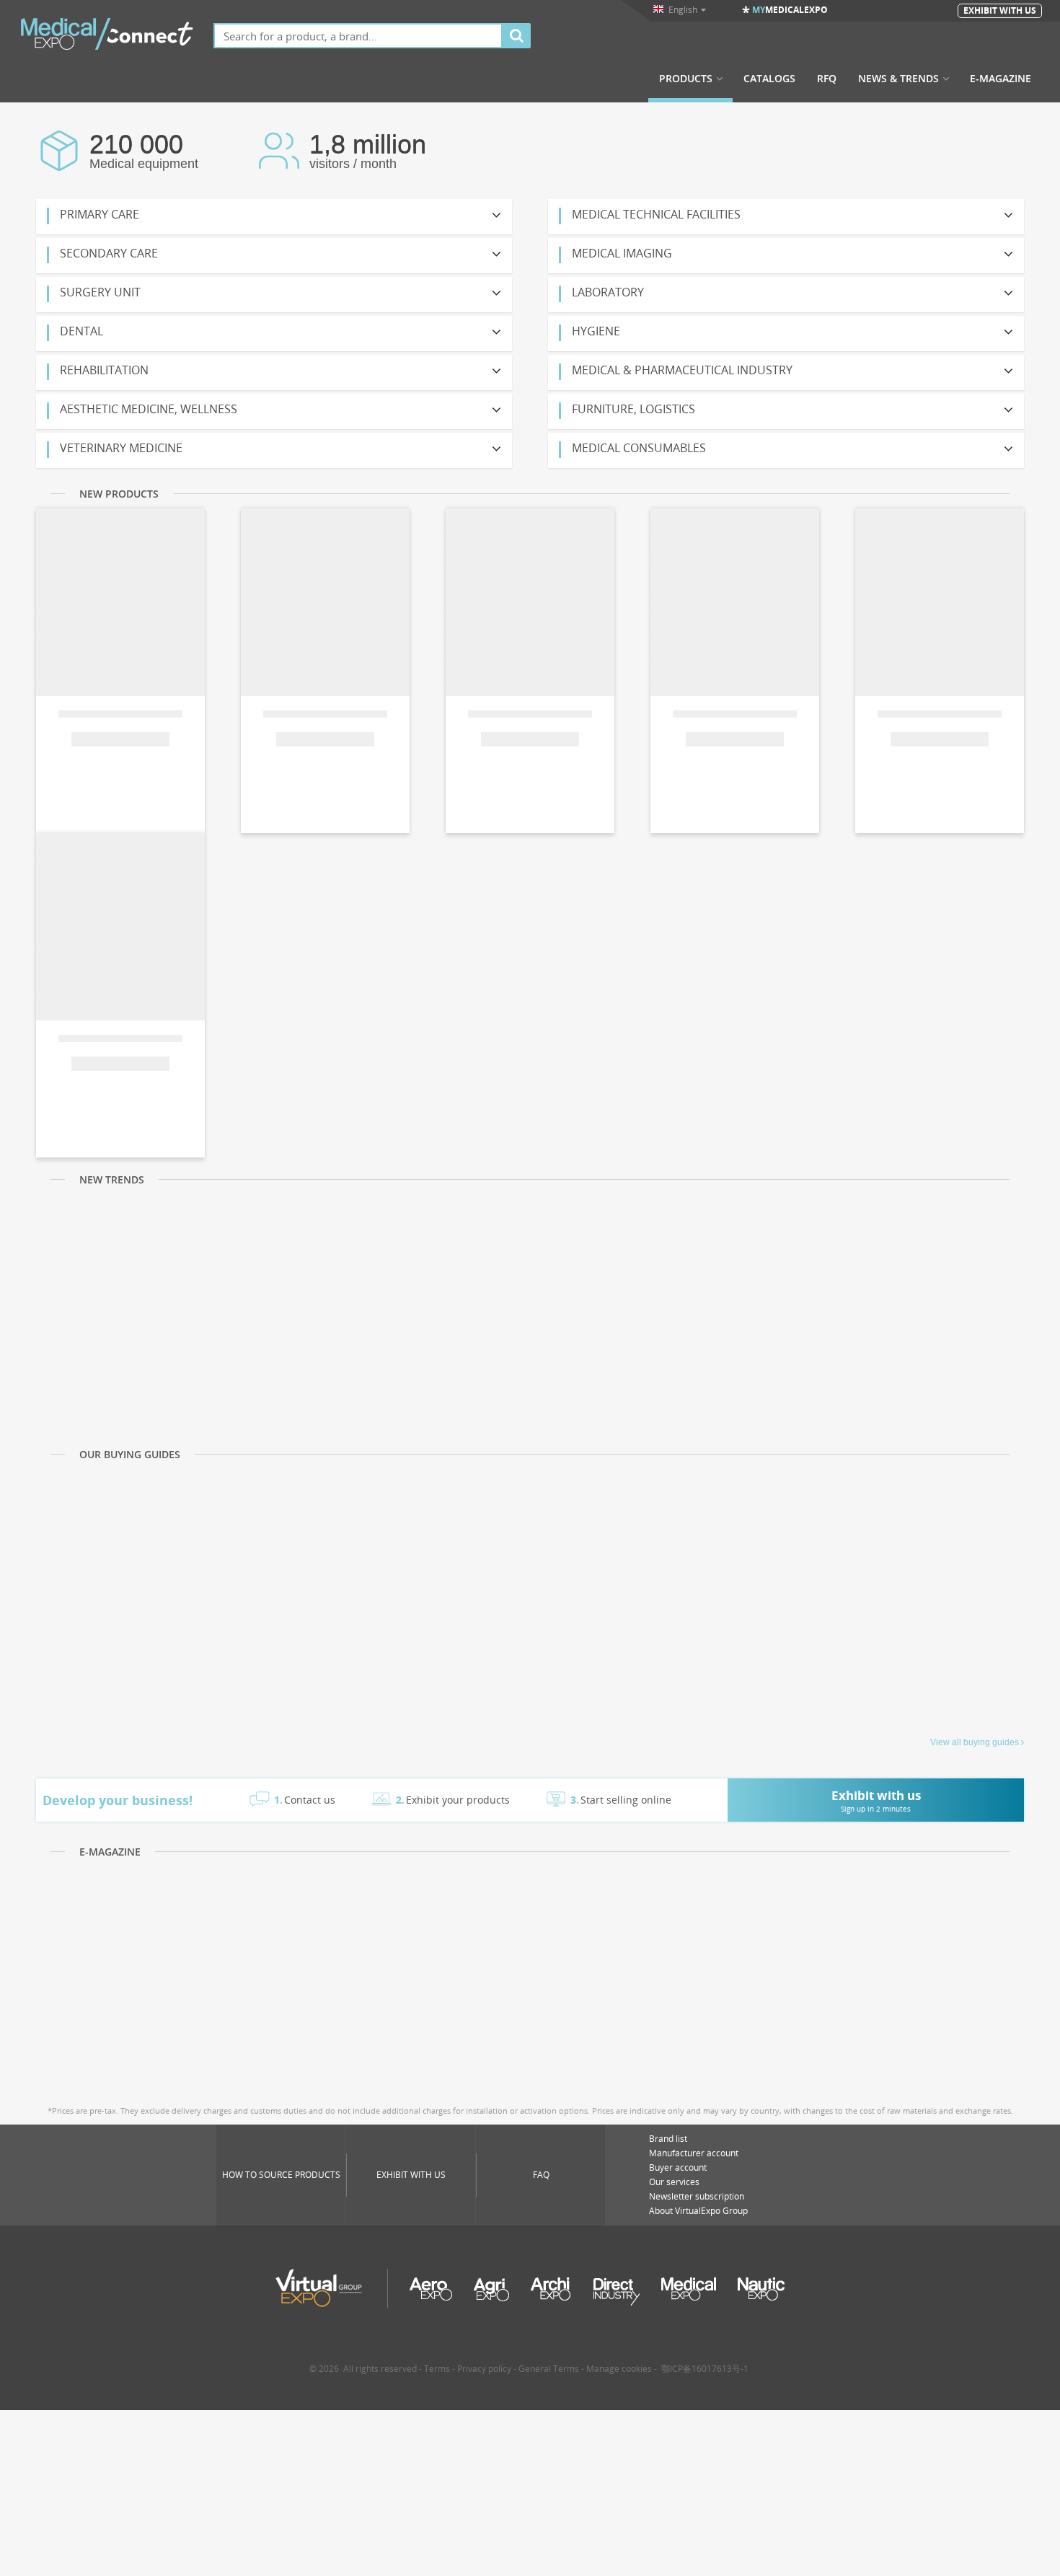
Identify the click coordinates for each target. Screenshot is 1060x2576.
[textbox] (358, 36)
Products (686, 79)
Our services (674, 2182)
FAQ (541, 2175)
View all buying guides (975, 1742)
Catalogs (769, 79)
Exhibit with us (411, 2175)
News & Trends (898, 79)
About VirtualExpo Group (698, 2211)
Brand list (668, 2139)
